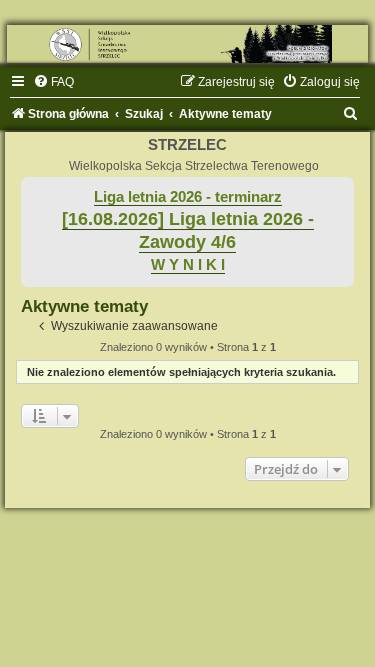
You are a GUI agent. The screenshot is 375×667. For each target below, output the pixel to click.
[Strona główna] (187, 44)
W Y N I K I (188, 265)
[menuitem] (53, 82)
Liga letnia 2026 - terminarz (188, 197)
